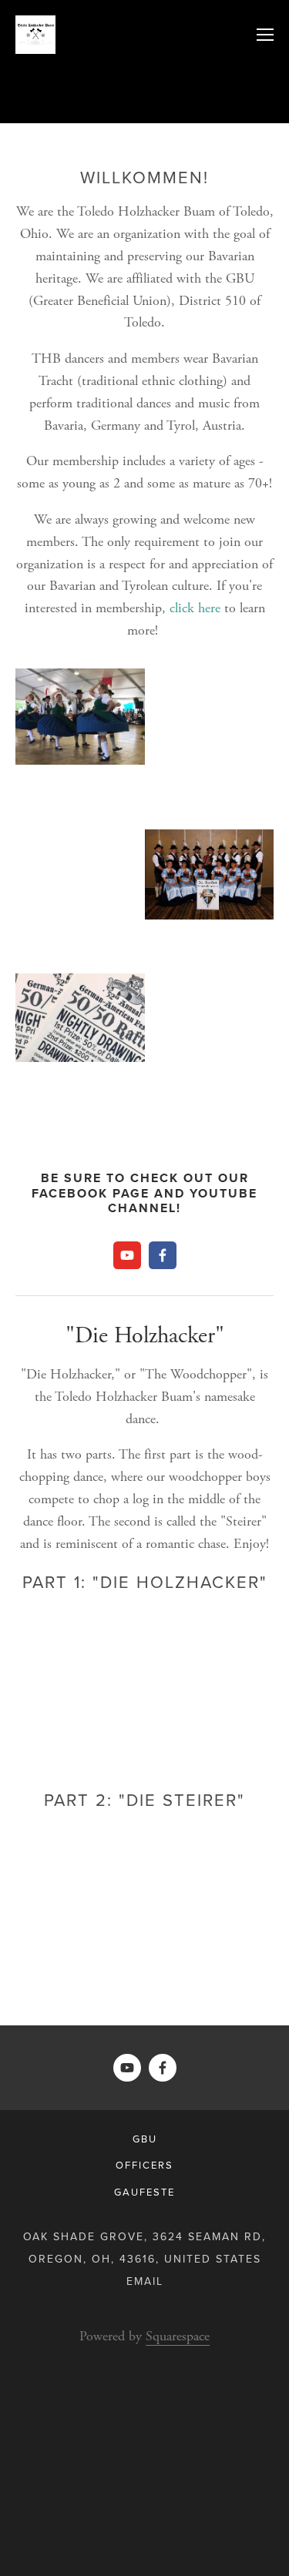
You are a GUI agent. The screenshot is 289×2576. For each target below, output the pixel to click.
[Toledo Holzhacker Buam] (127, 1255)
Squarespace (178, 2336)
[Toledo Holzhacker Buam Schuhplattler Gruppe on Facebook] (163, 1255)
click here (195, 608)
